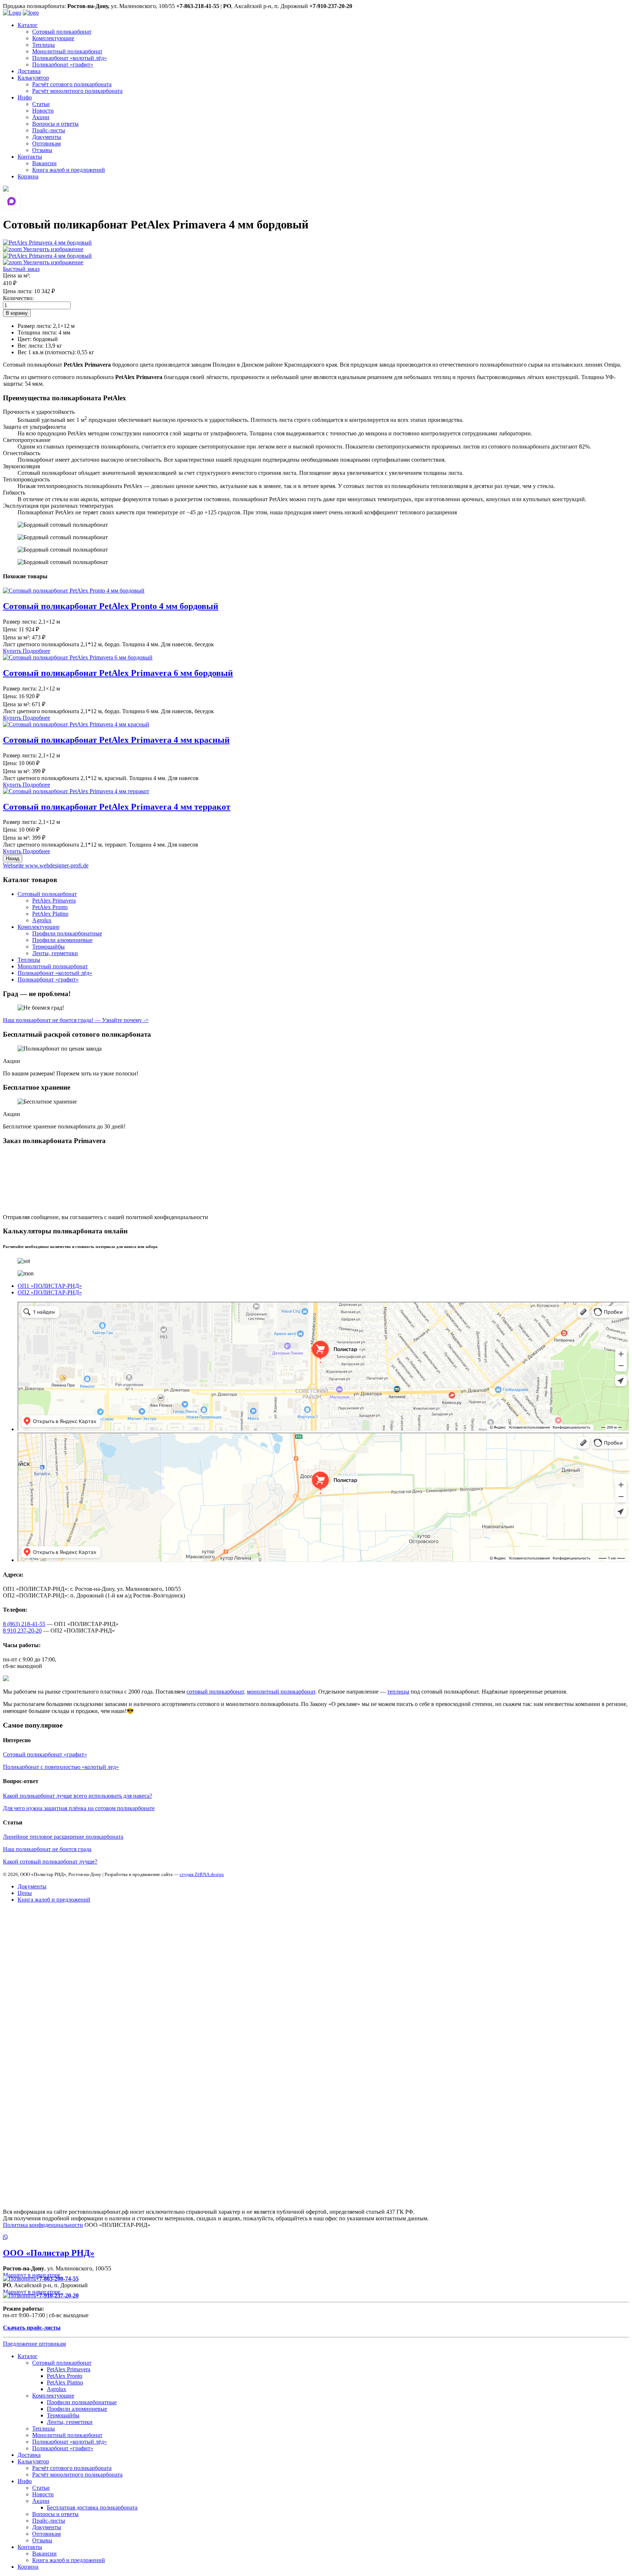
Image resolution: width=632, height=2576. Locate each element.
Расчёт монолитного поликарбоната (77, 91)
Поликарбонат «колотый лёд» (69, 58)
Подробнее (36, 651)
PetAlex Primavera (54, 901)
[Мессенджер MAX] (12, 202)
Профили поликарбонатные (67, 933)
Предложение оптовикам (34, 2344)
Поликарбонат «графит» (63, 65)
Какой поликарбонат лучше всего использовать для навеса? (78, 1796)
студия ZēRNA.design (202, 1874)
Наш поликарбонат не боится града (47, 1849)
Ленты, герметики (55, 953)
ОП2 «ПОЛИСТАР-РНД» (50, 1292)
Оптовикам (46, 143)
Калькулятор (33, 78)
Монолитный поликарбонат (67, 51)
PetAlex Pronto (50, 907)
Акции (41, 117)
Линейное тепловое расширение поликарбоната (63, 1837)
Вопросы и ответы (55, 124)
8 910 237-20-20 (22, 1631)
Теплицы (44, 45)
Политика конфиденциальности (43, 2225)
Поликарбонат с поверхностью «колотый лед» (61, 1767)
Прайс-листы (49, 130)
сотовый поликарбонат (215, 1692)
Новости (43, 111)
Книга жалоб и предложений (69, 170)
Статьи (41, 104)
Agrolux (42, 920)
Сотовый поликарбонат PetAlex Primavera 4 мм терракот (117, 807)
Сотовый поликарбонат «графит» (45, 1754)
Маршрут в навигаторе (32, 2275)
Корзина (28, 176)
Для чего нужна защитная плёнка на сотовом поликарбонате (79, 1808)
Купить (13, 651)
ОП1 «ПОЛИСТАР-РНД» (50, 1286)
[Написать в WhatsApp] (316, 2238)
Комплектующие (53, 38)
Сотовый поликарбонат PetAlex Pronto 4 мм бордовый (111, 606)
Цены (25, 1893)
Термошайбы (48, 947)
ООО (49, 2253)
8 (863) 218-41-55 (24, 1624)
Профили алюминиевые (62, 940)
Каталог (28, 25)
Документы (47, 137)
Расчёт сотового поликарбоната (72, 84)
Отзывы (42, 150)
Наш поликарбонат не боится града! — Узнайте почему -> (76, 1020)
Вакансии (44, 163)
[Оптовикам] (6, 190)
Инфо (25, 97)
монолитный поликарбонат (281, 1692)
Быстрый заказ (21, 269)
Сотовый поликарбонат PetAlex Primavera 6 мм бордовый (118, 673)
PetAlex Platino (50, 914)
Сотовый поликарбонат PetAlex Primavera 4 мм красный (116, 740)
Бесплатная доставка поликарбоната (92, 2507)
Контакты (30, 157)
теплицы (398, 1692)
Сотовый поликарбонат (62, 32)
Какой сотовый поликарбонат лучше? (50, 1862)
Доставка (29, 71)
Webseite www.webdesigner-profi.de (46, 865)
